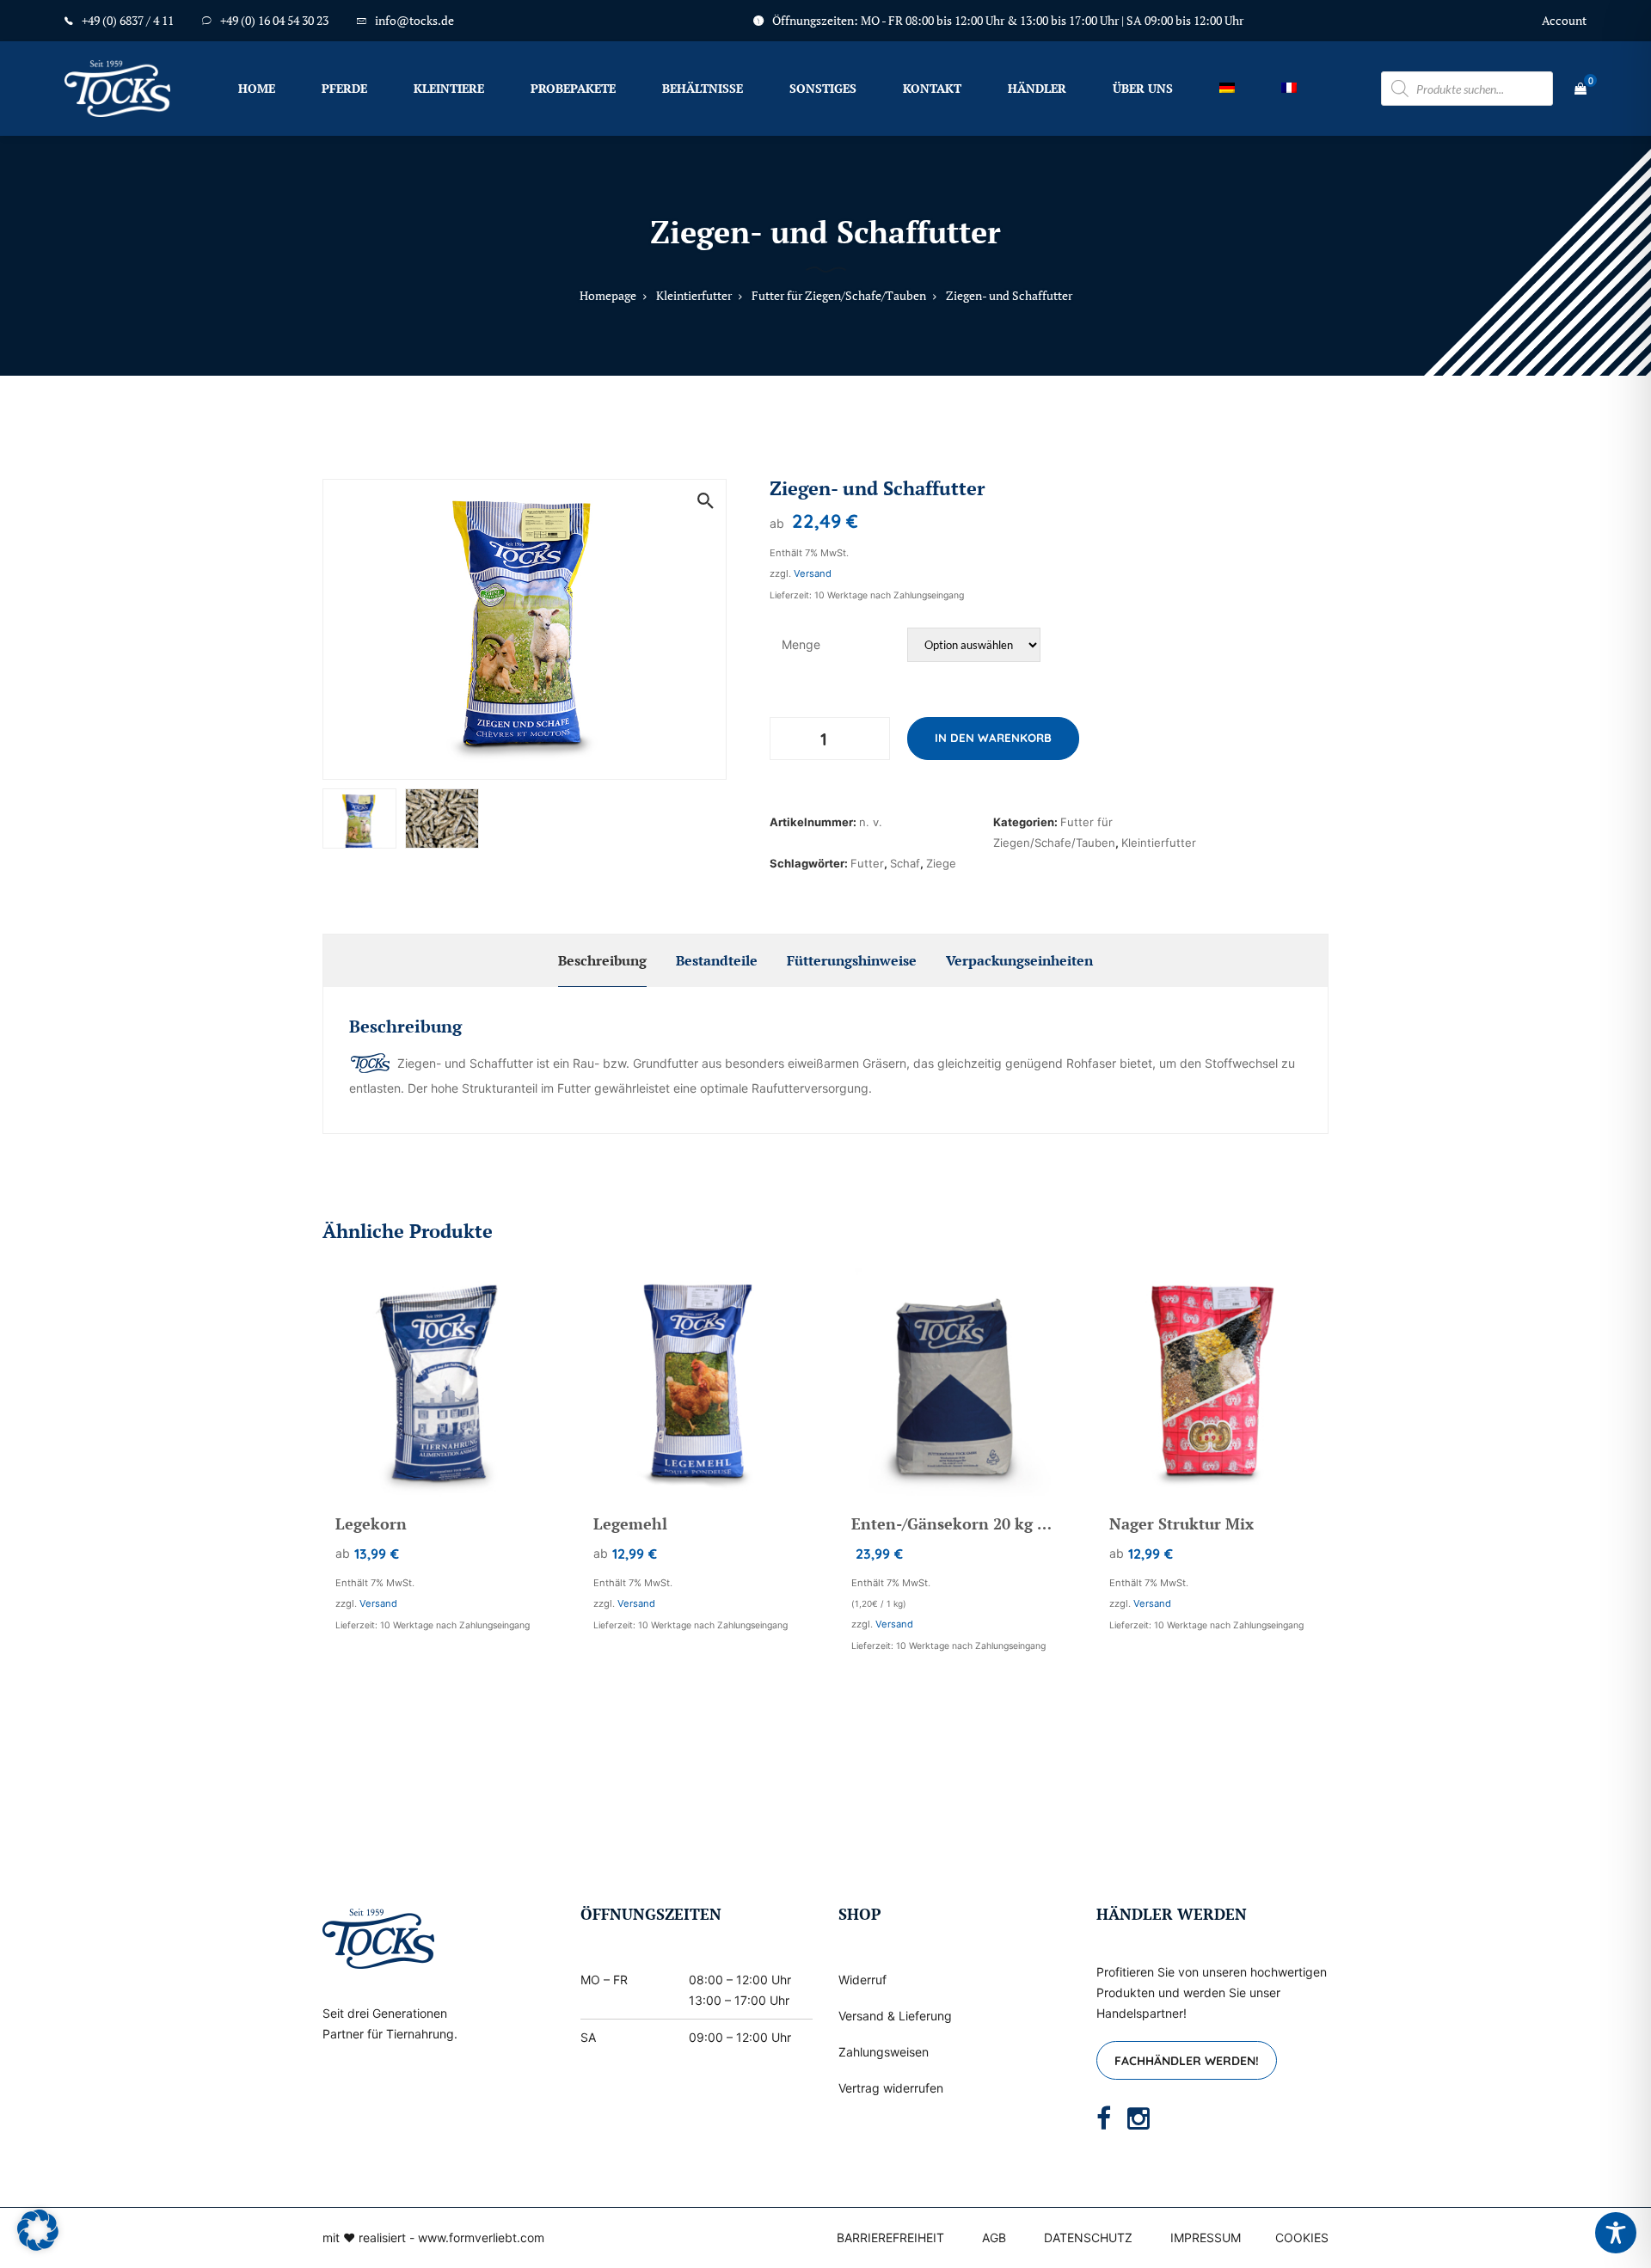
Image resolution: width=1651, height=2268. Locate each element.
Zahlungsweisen (884, 2052)
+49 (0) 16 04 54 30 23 (274, 20)
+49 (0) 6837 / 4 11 (128, 20)
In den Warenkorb (993, 738)
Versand (813, 573)
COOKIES (1302, 2237)
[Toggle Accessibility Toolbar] (1616, 2233)
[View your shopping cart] (1580, 89)
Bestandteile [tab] (717, 960)
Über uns (1143, 88)
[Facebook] (1104, 2118)
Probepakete (573, 88)
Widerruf (862, 1980)
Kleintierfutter (1159, 843)
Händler (1037, 88)
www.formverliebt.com (481, 2237)
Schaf (905, 863)
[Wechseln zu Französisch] (1289, 88)
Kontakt (932, 88)
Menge (801, 644)
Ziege (941, 863)
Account (1564, 20)
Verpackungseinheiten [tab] (1019, 960)
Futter (867, 863)
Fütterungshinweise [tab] (852, 960)
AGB (994, 2237)
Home (257, 88)
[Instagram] (1139, 2118)
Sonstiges (823, 88)
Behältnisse (703, 88)
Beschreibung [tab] (602, 960)
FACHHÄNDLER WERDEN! (1187, 2061)
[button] (705, 500)
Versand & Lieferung (895, 2016)
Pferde (344, 88)
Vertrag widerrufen (891, 2088)
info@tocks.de (414, 20)
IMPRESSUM (1206, 2237)
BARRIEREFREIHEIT (890, 2237)
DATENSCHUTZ (1088, 2237)
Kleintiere (449, 88)
